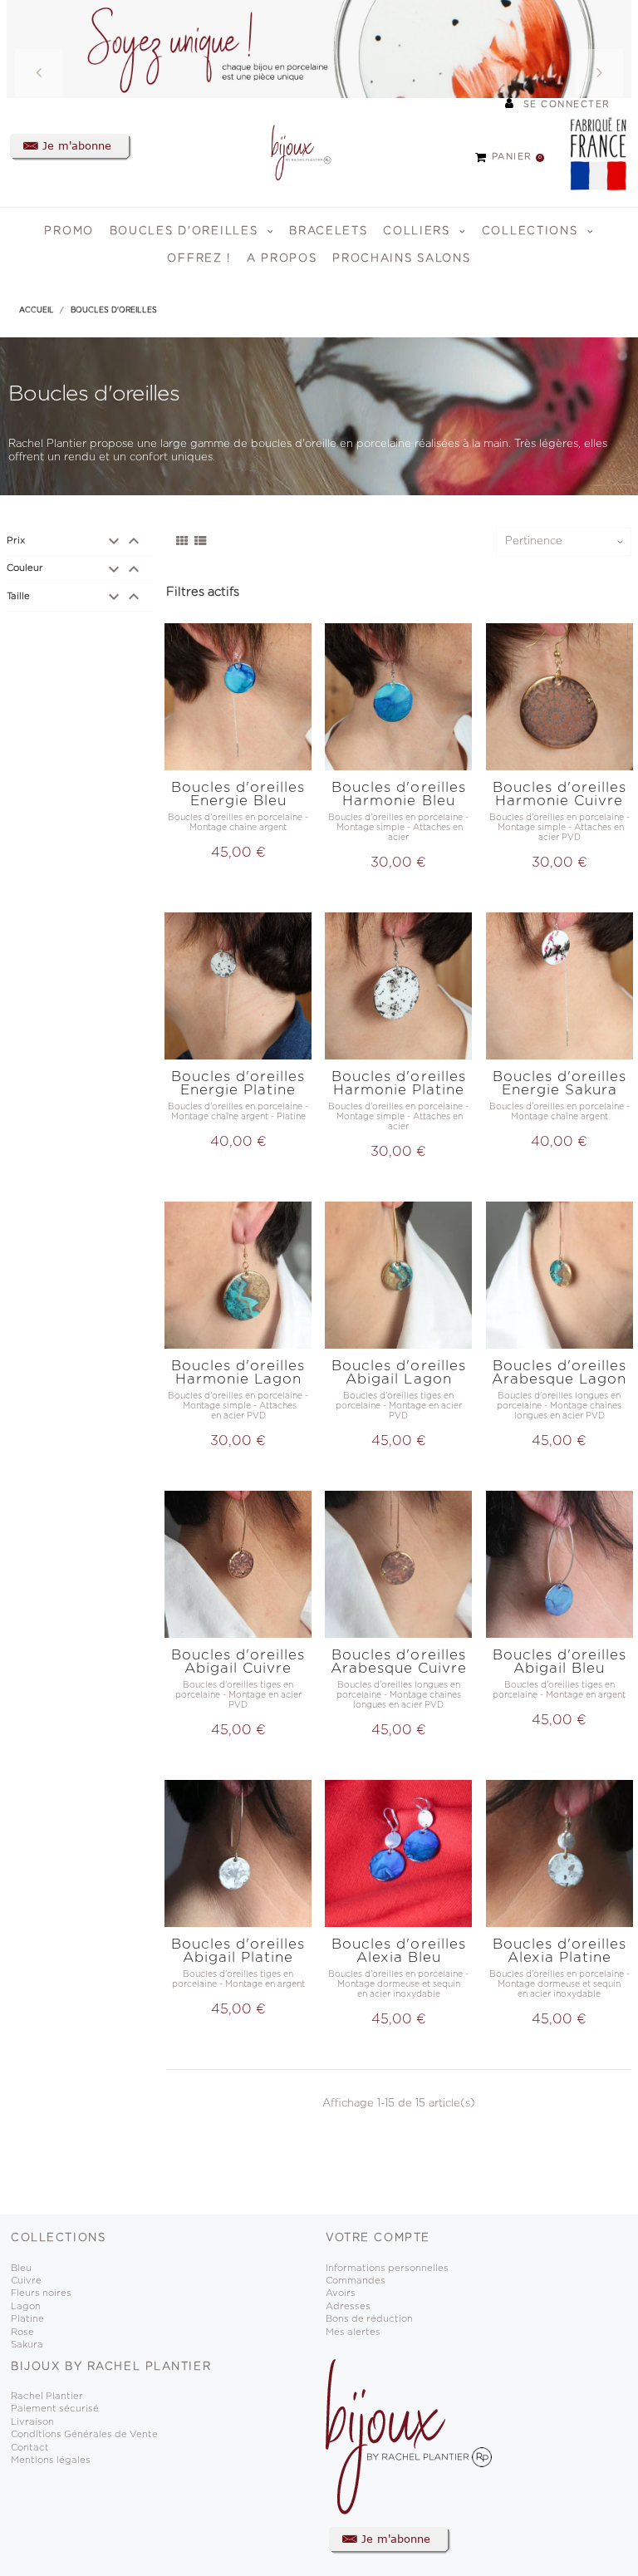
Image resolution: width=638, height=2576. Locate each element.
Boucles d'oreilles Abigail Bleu (559, 1662)
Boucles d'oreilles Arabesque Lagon (559, 1372)
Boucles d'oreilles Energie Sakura (559, 1083)
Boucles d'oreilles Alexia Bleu (398, 1951)
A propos (282, 259)
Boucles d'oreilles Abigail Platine (238, 1951)
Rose (22, 2332)
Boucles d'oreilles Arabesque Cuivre (399, 1662)
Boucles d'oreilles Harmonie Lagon (238, 1372)
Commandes (356, 2281)
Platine (27, 2319)
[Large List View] (201, 542)
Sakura (27, 2345)
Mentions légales (51, 2460)
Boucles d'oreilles (186, 231)
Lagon (26, 2306)
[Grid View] (182, 542)
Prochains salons (401, 259)
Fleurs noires (41, 2293)
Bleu (21, 2268)
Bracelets (328, 231)
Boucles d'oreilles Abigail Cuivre (238, 1662)
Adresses (348, 2306)
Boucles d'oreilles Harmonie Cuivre (559, 794)
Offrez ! (199, 259)
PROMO (69, 231)
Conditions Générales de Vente (84, 2434)
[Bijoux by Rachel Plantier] (292, 152)
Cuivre (26, 2281)
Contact (30, 2448)
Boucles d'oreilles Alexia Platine (559, 1951)
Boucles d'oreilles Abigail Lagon (398, 1372)
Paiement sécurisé (55, 2409)
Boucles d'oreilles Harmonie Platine (398, 1083)
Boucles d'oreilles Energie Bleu (238, 794)
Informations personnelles (387, 2268)
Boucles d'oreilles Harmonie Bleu (398, 794)
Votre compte (378, 2238)
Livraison (32, 2422)
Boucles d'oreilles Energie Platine (238, 1083)
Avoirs (341, 2293)
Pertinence (534, 541)
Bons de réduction (369, 2319)
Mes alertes (353, 2332)
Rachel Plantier (47, 2396)
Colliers (419, 231)
